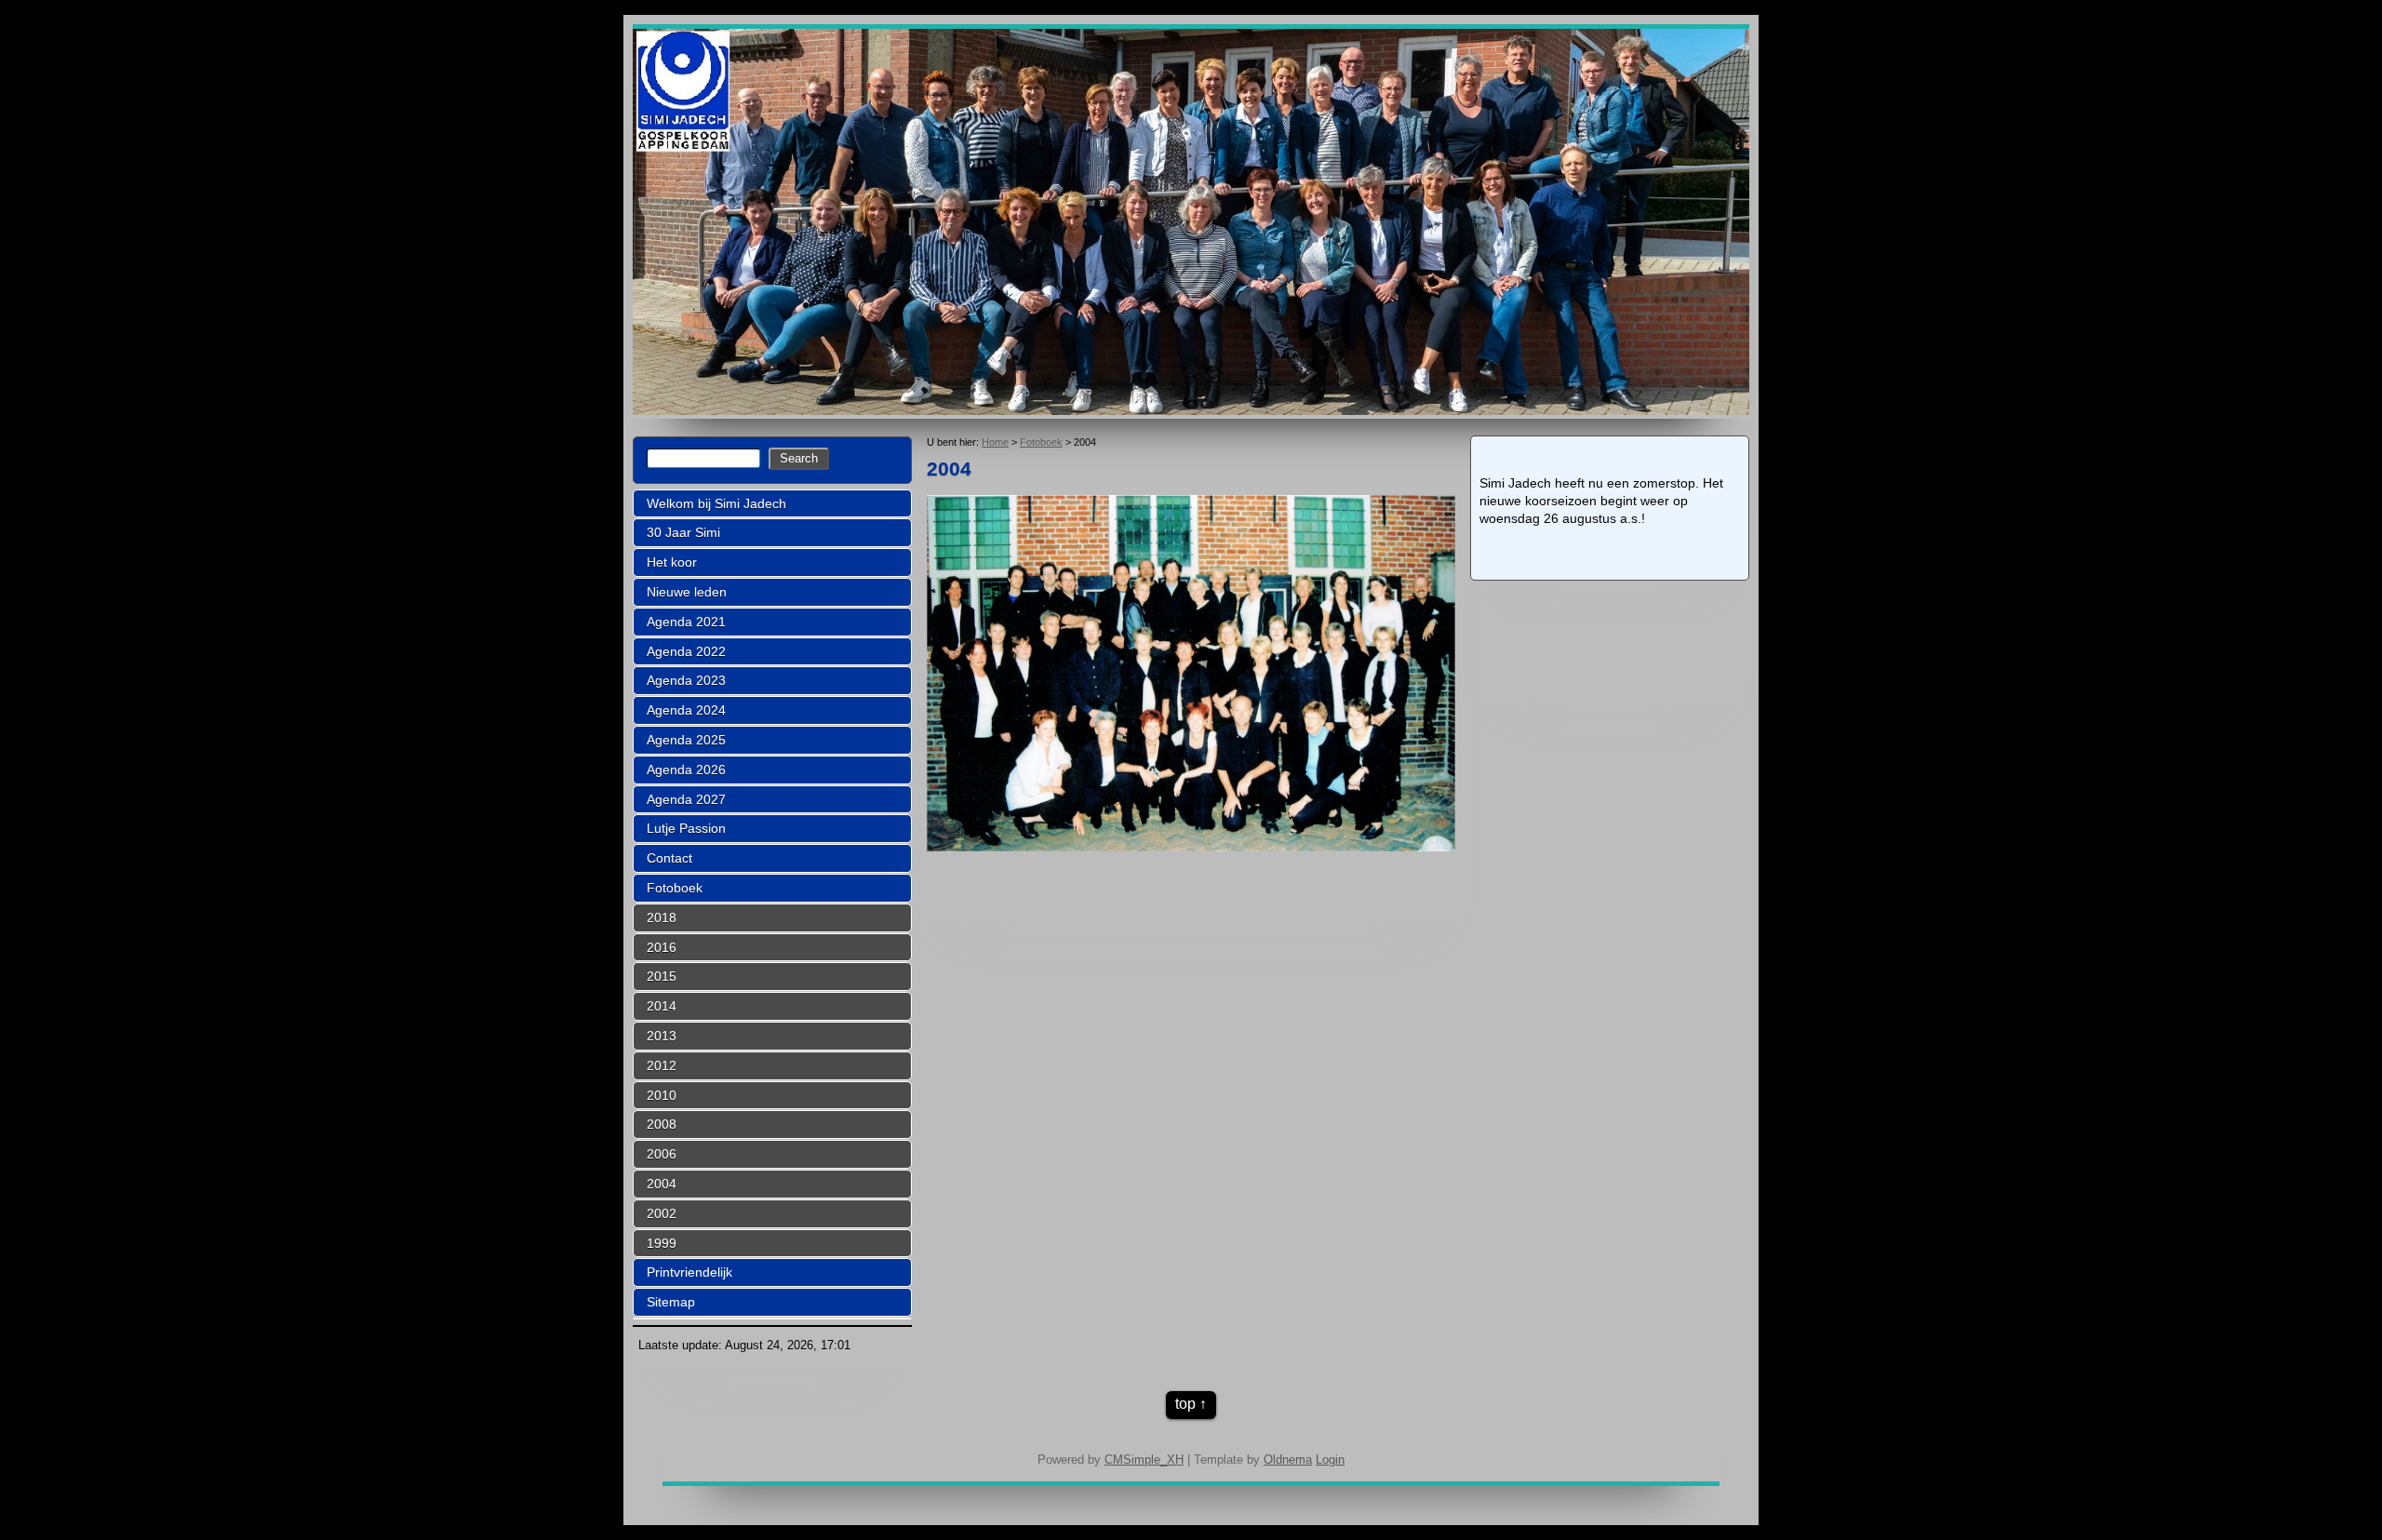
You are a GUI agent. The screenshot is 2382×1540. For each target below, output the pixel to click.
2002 (662, 1213)
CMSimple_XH (1144, 1460)
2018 (662, 917)
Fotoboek (675, 888)
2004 (662, 1184)
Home (995, 442)
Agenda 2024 (686, 710)
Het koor (672, 562)
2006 (662, 1154)
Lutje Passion (686, 828)
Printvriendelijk (689, 1272)
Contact (669, 858)
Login (1330, 1460)
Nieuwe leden (687, 592)
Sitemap (671, 1302)
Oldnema (1288, 1460)
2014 (662, 1006)
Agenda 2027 (686, 799)
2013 (662, 1036)
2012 (662, 1065)
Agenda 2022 (686, 651)
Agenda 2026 (686, 770)
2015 (662, 976)
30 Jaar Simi (683, 532)
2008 (662, 1124)
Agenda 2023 (686, 680)
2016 (662, 947)
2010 (662, 1095)
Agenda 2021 (686, 622)
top (1185, 1404)
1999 (662, 1243)
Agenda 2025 (686, 740)
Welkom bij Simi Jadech (716, 503)
